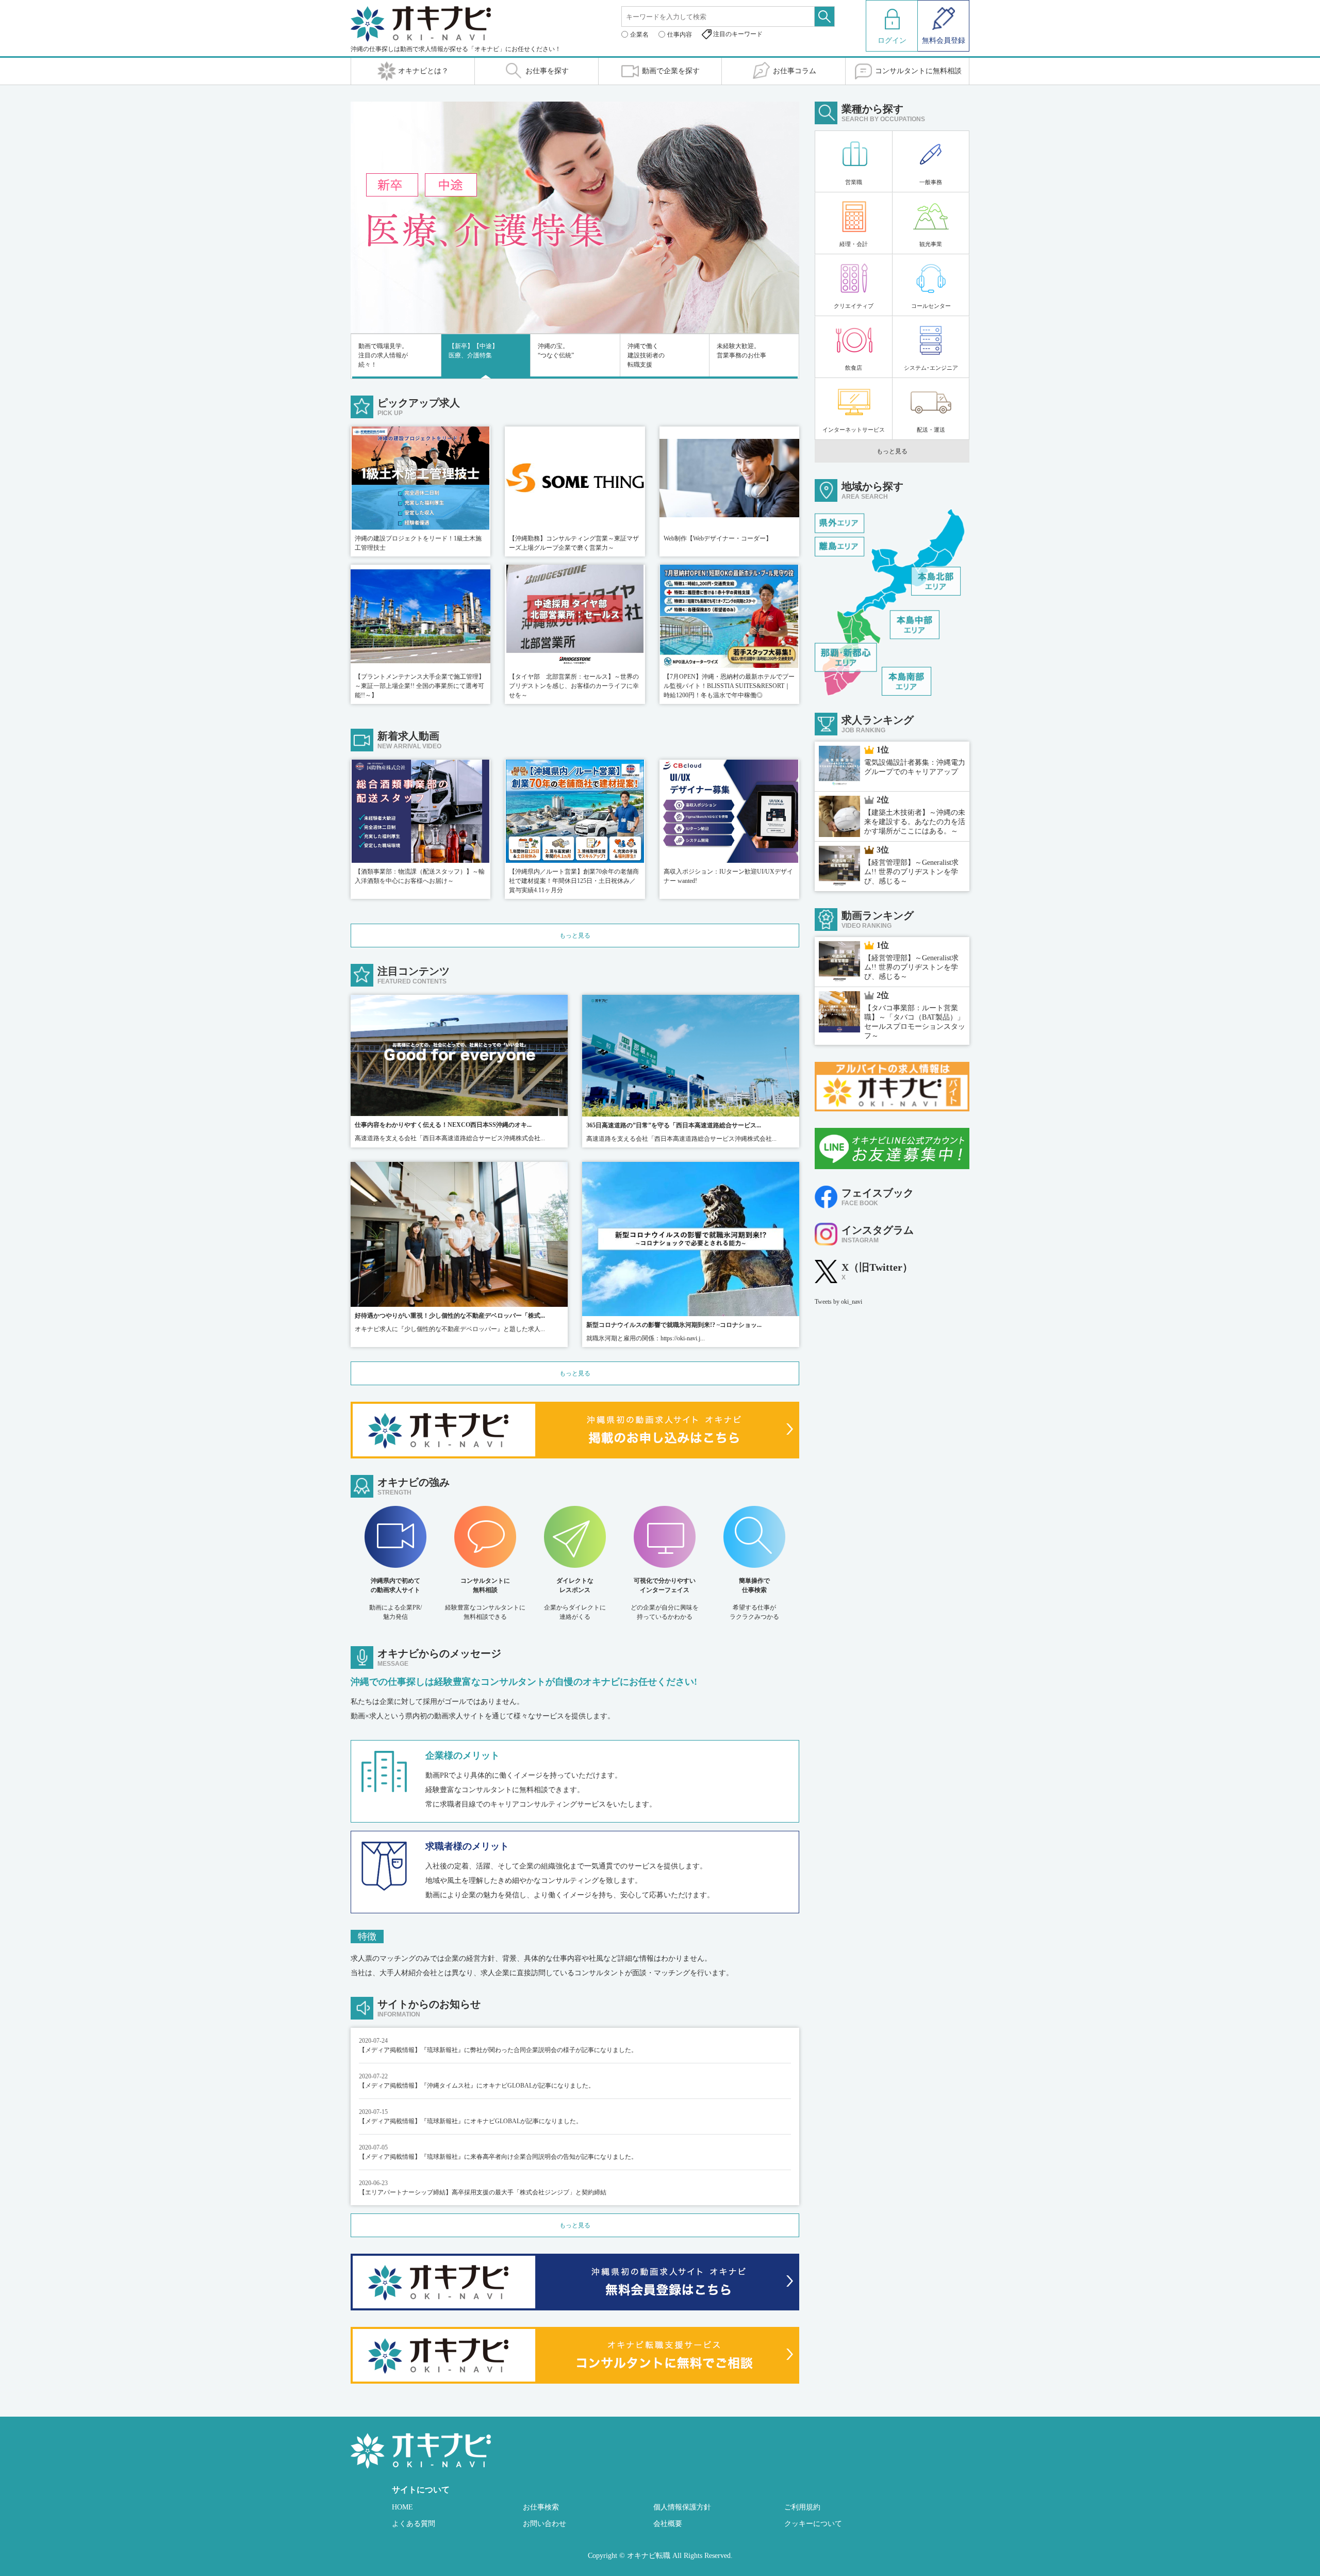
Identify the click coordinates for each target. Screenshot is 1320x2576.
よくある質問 (414, 2524)
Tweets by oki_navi (838, 1302)
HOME (402, 2507)
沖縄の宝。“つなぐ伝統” (556, 351)
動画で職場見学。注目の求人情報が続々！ (383, 355)
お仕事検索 (541, 2507)
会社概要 (668, 2524)
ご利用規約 (802, 2507)
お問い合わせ (544, 2524)
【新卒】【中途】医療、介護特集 (473, 351)
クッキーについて (813, 2524)
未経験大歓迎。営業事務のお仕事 (741, 351)
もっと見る (575, 936)
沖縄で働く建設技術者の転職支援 (646, 355)
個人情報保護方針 (682, 2507)
